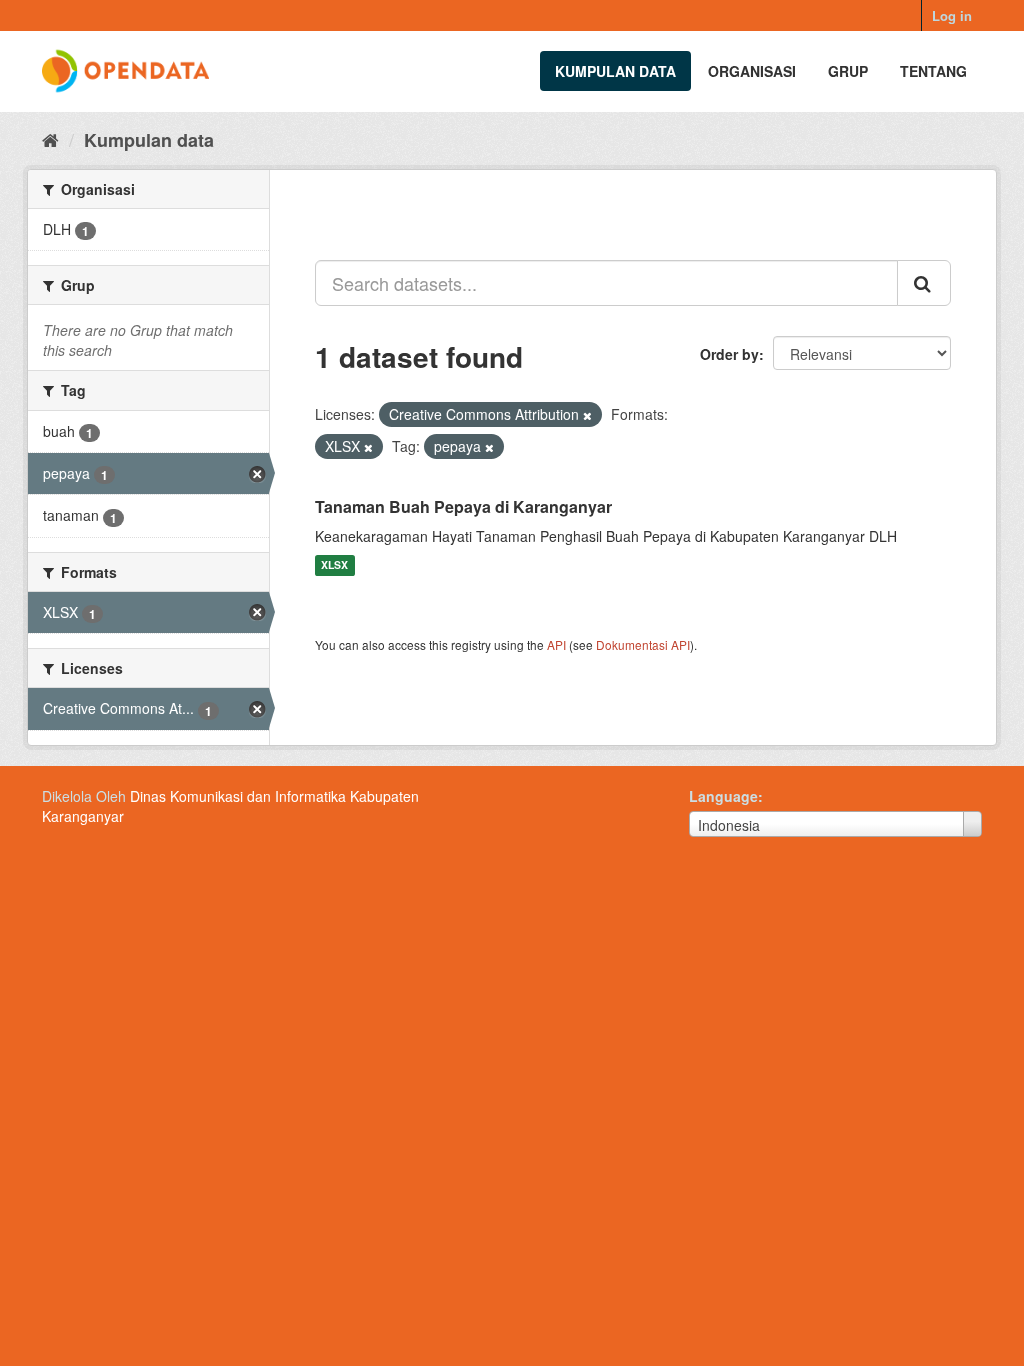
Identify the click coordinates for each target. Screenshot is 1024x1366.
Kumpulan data (615, 71)
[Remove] (587, 415)
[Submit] (924, 283)
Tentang (933, 71)
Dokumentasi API (643, 644)
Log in (952, 15)
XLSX (334, 565)
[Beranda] (50, 139)
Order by (729, 354)
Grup (848, 71)
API (556, 644)
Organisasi (752, 71)
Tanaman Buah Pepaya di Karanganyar (463, 506)
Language (723, 796)
